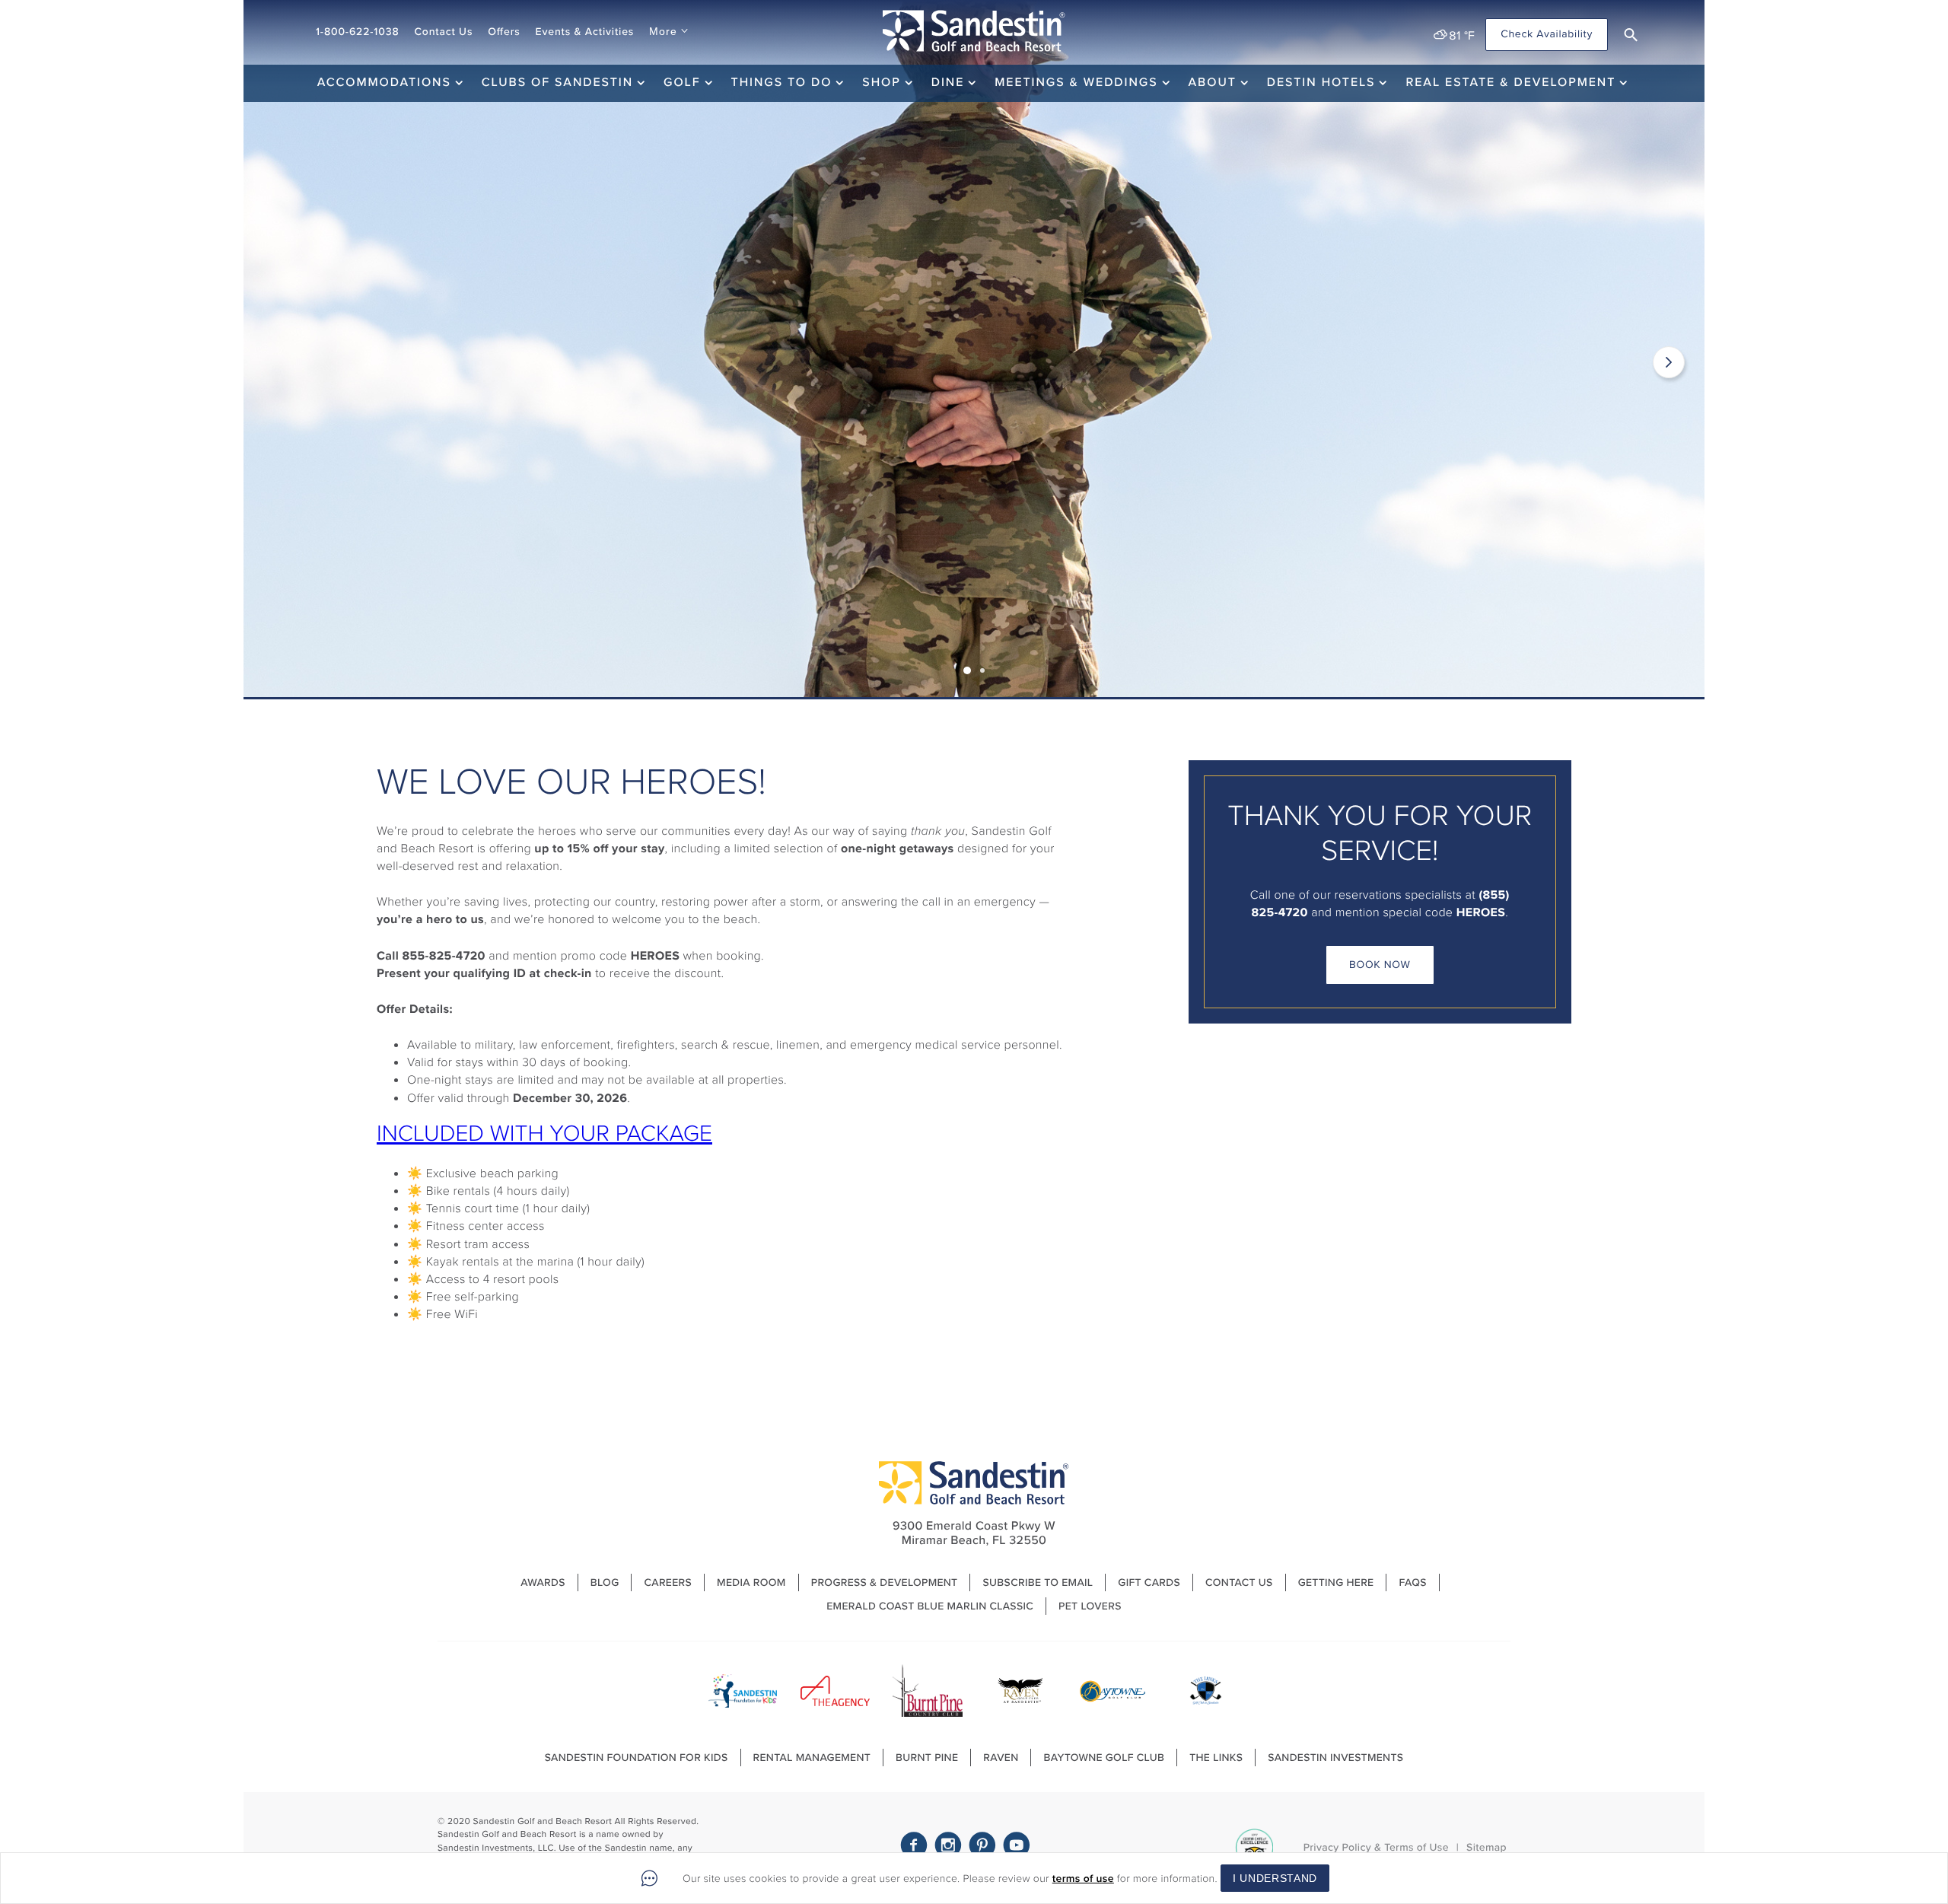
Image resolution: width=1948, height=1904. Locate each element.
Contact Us (443, 32)
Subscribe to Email (1038, 1582)
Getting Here (1336, 1582)
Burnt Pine (927, 1758)
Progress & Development (885, 1582)
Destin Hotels (1321, 83)
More (663, 31)
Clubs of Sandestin (557, 83)
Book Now (1380, 965)
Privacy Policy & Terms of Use (1376, 1847)
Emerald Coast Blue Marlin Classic (930, 1606)
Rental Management (812, 1758)
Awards (543, 1582)
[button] (1631, 35)
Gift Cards (1149, 1582)
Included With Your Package (544, 1133)
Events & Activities (585, 32)
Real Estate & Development (1510, 83)
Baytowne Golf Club (1104, 1758)
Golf (682, 83)
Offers (504, 32)
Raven (1001, 1758)
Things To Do (782, 83)
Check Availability (1547, 34)
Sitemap (1486, 1847)
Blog (605, 1582)
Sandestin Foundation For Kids (637, 1758)
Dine (948, 83)
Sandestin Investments (1335, 1758)
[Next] (1669, 362)
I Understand (1275, 1878)
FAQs (1412, 1582)
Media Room (751, 1582)
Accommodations (384, 83)
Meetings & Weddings (1076, 83)
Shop (881, 83)
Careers (668, 1582)
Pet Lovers (1090, 1606)
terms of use (1083, 1879)
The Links (1216, 1758)
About (1213, 83)
